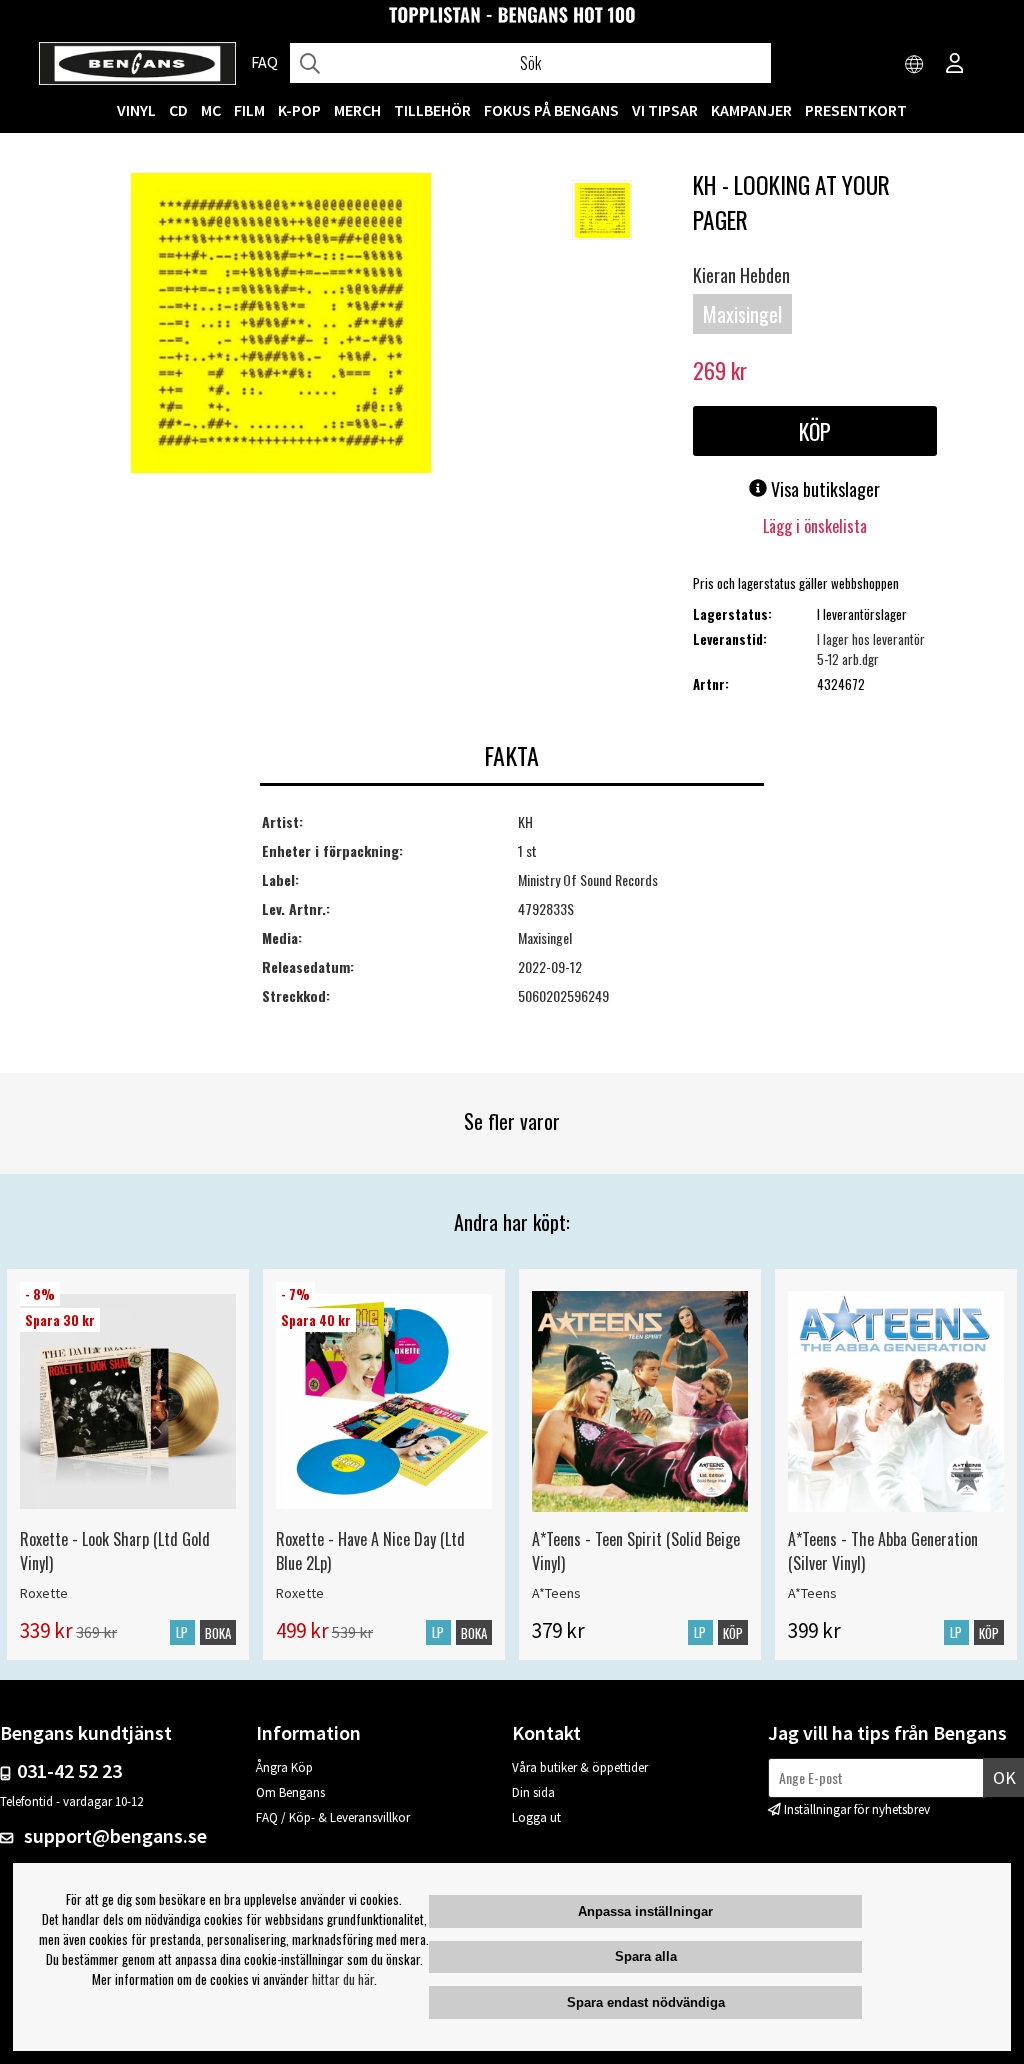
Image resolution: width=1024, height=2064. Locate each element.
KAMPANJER (751, 110)
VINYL (136, 110)
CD (178, 110)
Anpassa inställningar (645, 1911)
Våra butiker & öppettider (580, 1767)
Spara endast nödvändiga (646, 2002)
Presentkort (856, 110)
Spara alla (646, 1956)
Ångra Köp (284, 1767)
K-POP (299, 110)
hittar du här (343, 1979)
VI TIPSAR (665, 110)
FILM (249, 110)
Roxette (44, 1593)
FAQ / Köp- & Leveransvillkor (333, 1817)
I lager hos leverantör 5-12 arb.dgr (871, 649)
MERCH (357, 110)
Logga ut (536, 1817)
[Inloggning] (955, 65)
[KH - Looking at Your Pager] (281, 325)
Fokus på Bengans (551, 110)
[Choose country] (915, 65)
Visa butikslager (823, 489)
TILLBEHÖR (432, 110)
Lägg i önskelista (815, 526)
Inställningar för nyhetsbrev (857, 1809)
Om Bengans (290, 1792)
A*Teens (556, 1593)
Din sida (533, 1792)
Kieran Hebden (741, 275)
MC (211, 110)
